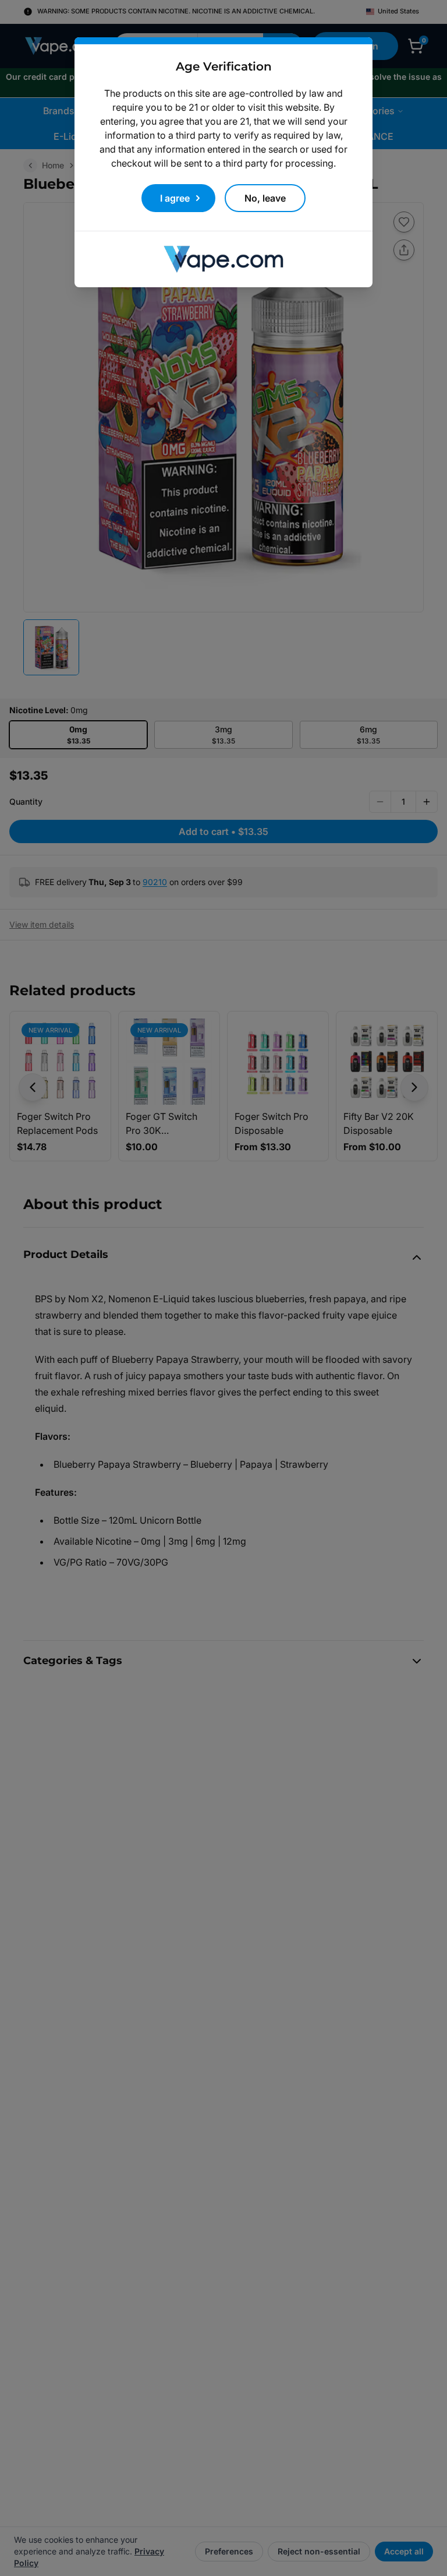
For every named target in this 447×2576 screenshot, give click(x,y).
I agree (175, 198)
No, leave (265, 198)
